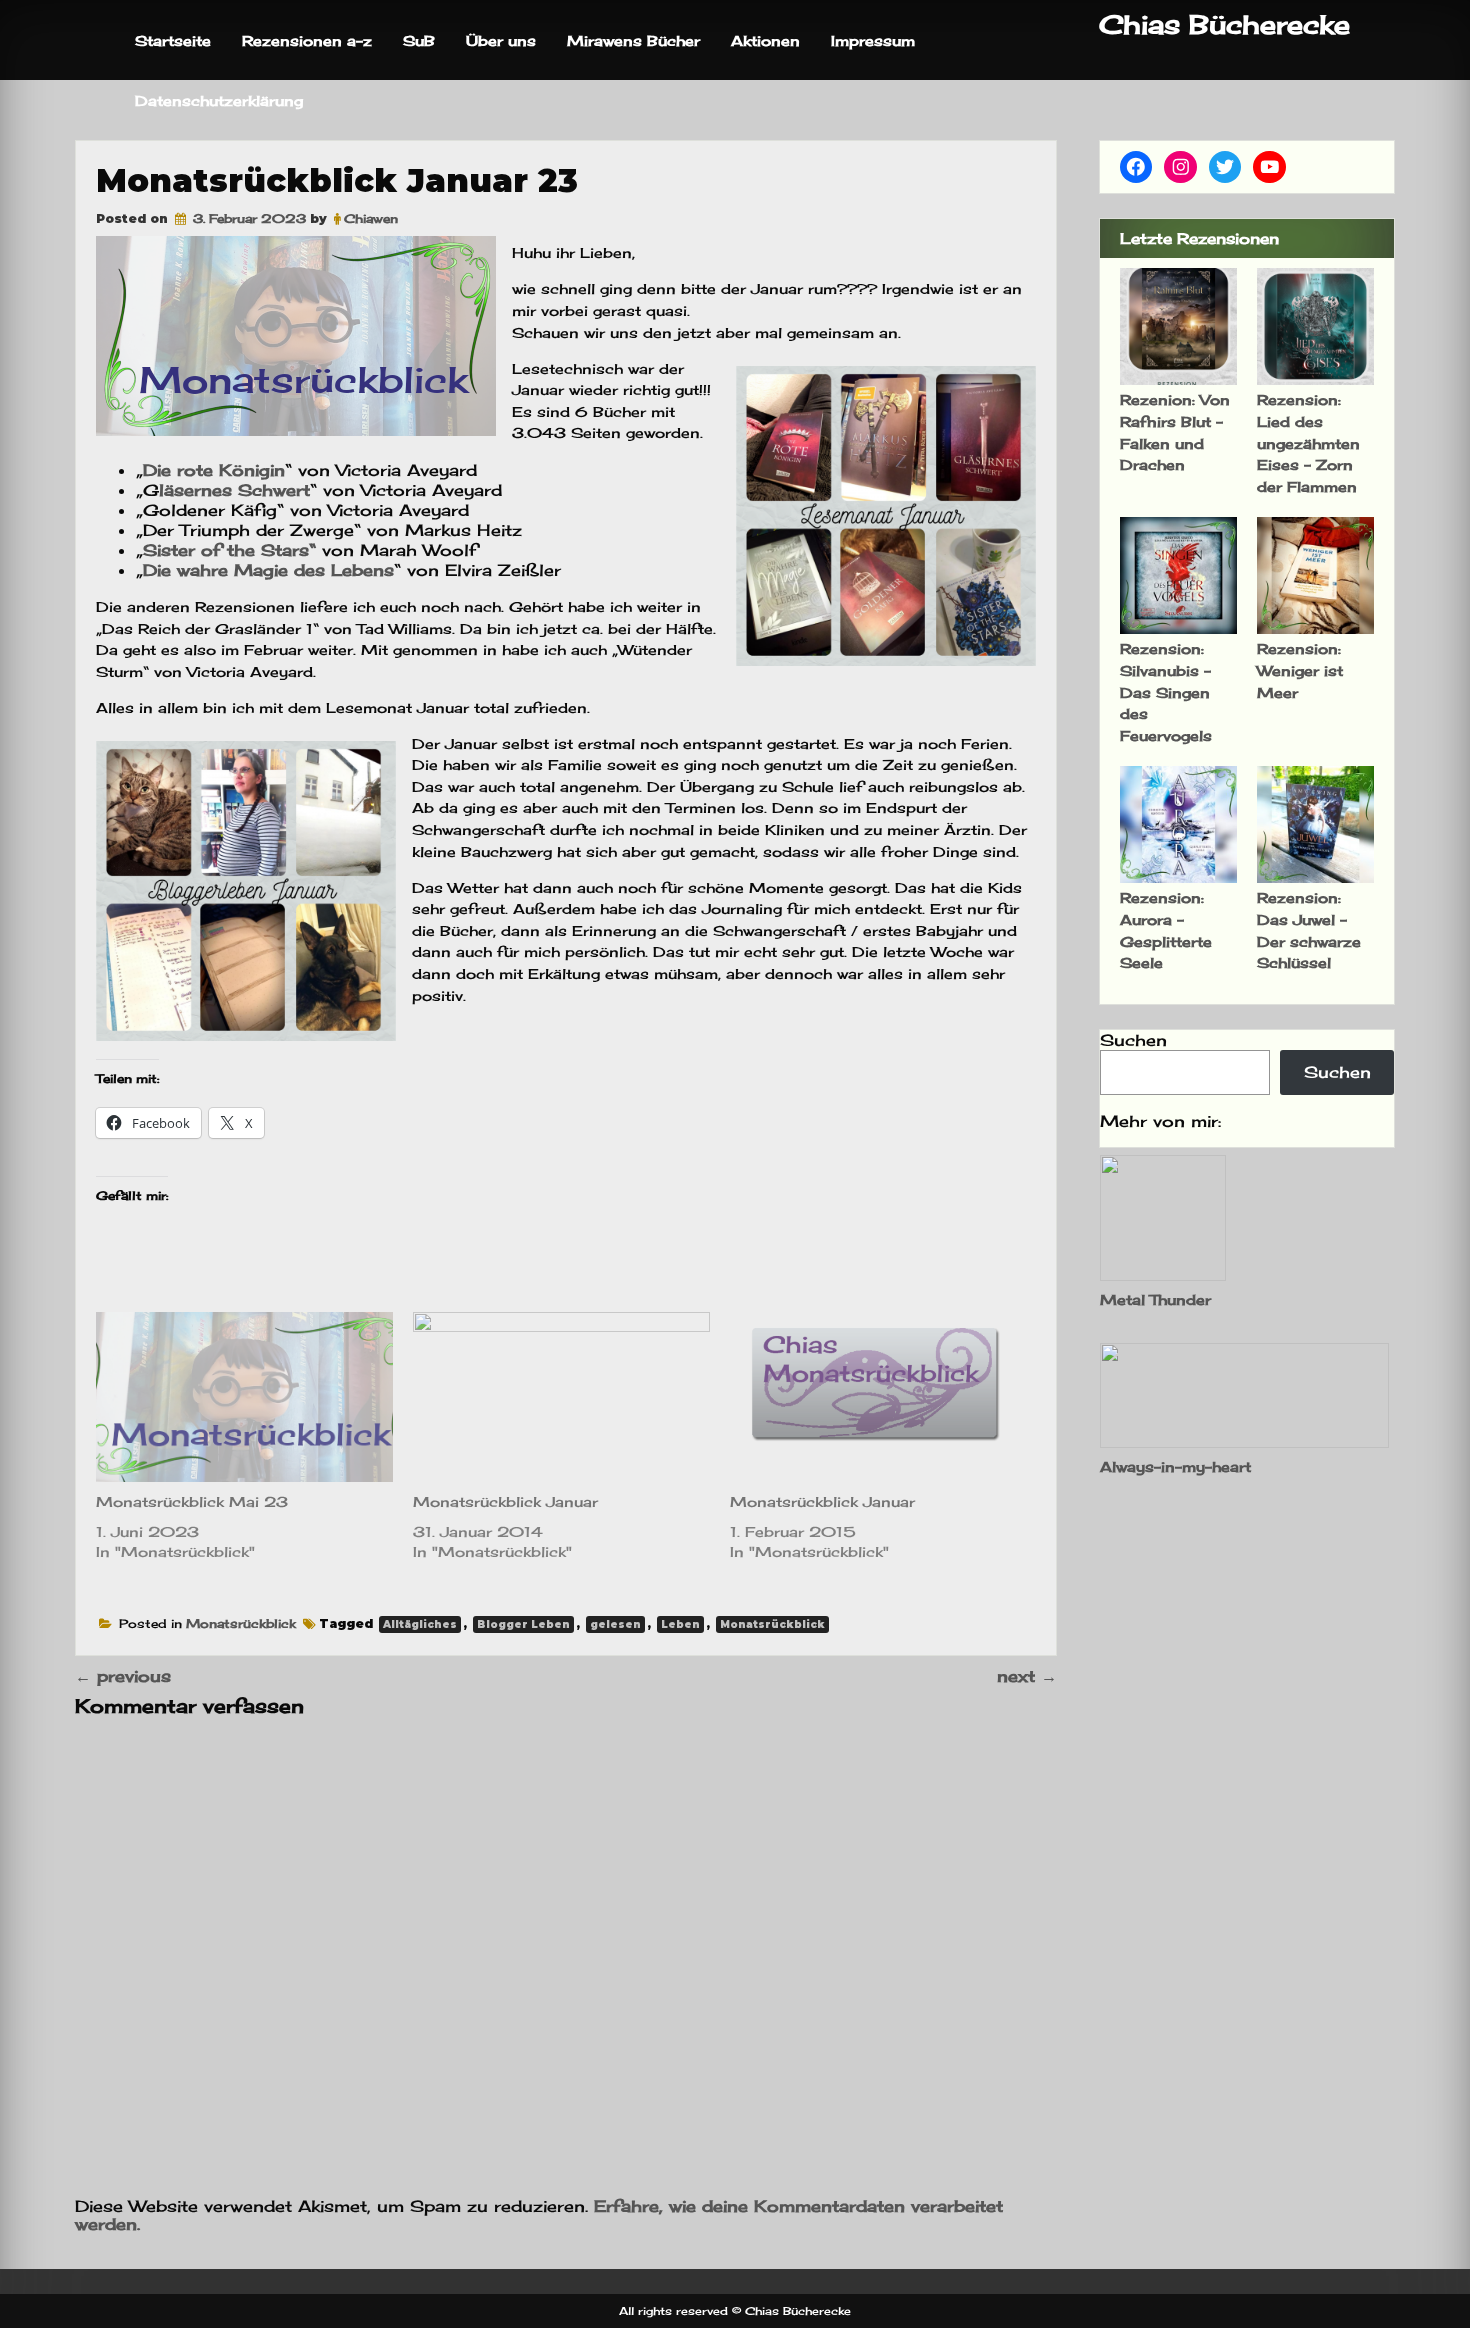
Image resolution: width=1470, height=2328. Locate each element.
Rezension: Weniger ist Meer (1300, 670)
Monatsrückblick (241, 1623)
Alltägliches (420, 1624)
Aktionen (765, 40)
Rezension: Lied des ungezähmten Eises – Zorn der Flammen (1308, 442)
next (1027, 1676)
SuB (419, 40)
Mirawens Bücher (633, 40)
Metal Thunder (1155, 1299)
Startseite (173, 40)
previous (123, 1676)
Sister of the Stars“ (229, 550)
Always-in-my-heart (1175, 1466)
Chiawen (371, 218)
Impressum (873, 40)
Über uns (501, 40)
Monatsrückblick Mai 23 (192, 1501)
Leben (680, 1624)
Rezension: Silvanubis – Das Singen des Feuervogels (1166, 691)
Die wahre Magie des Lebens (268, 570)
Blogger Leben (523, 1624)
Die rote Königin (214, 470)
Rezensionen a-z (307, 40)
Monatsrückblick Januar (505, 1501)
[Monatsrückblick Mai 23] (244, 1397)
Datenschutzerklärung (219, 100)
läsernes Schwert (234, 490)
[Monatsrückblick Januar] (561, 1397)
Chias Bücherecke (1224, 24)
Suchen (1133, 1040)
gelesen (615, 1624)
